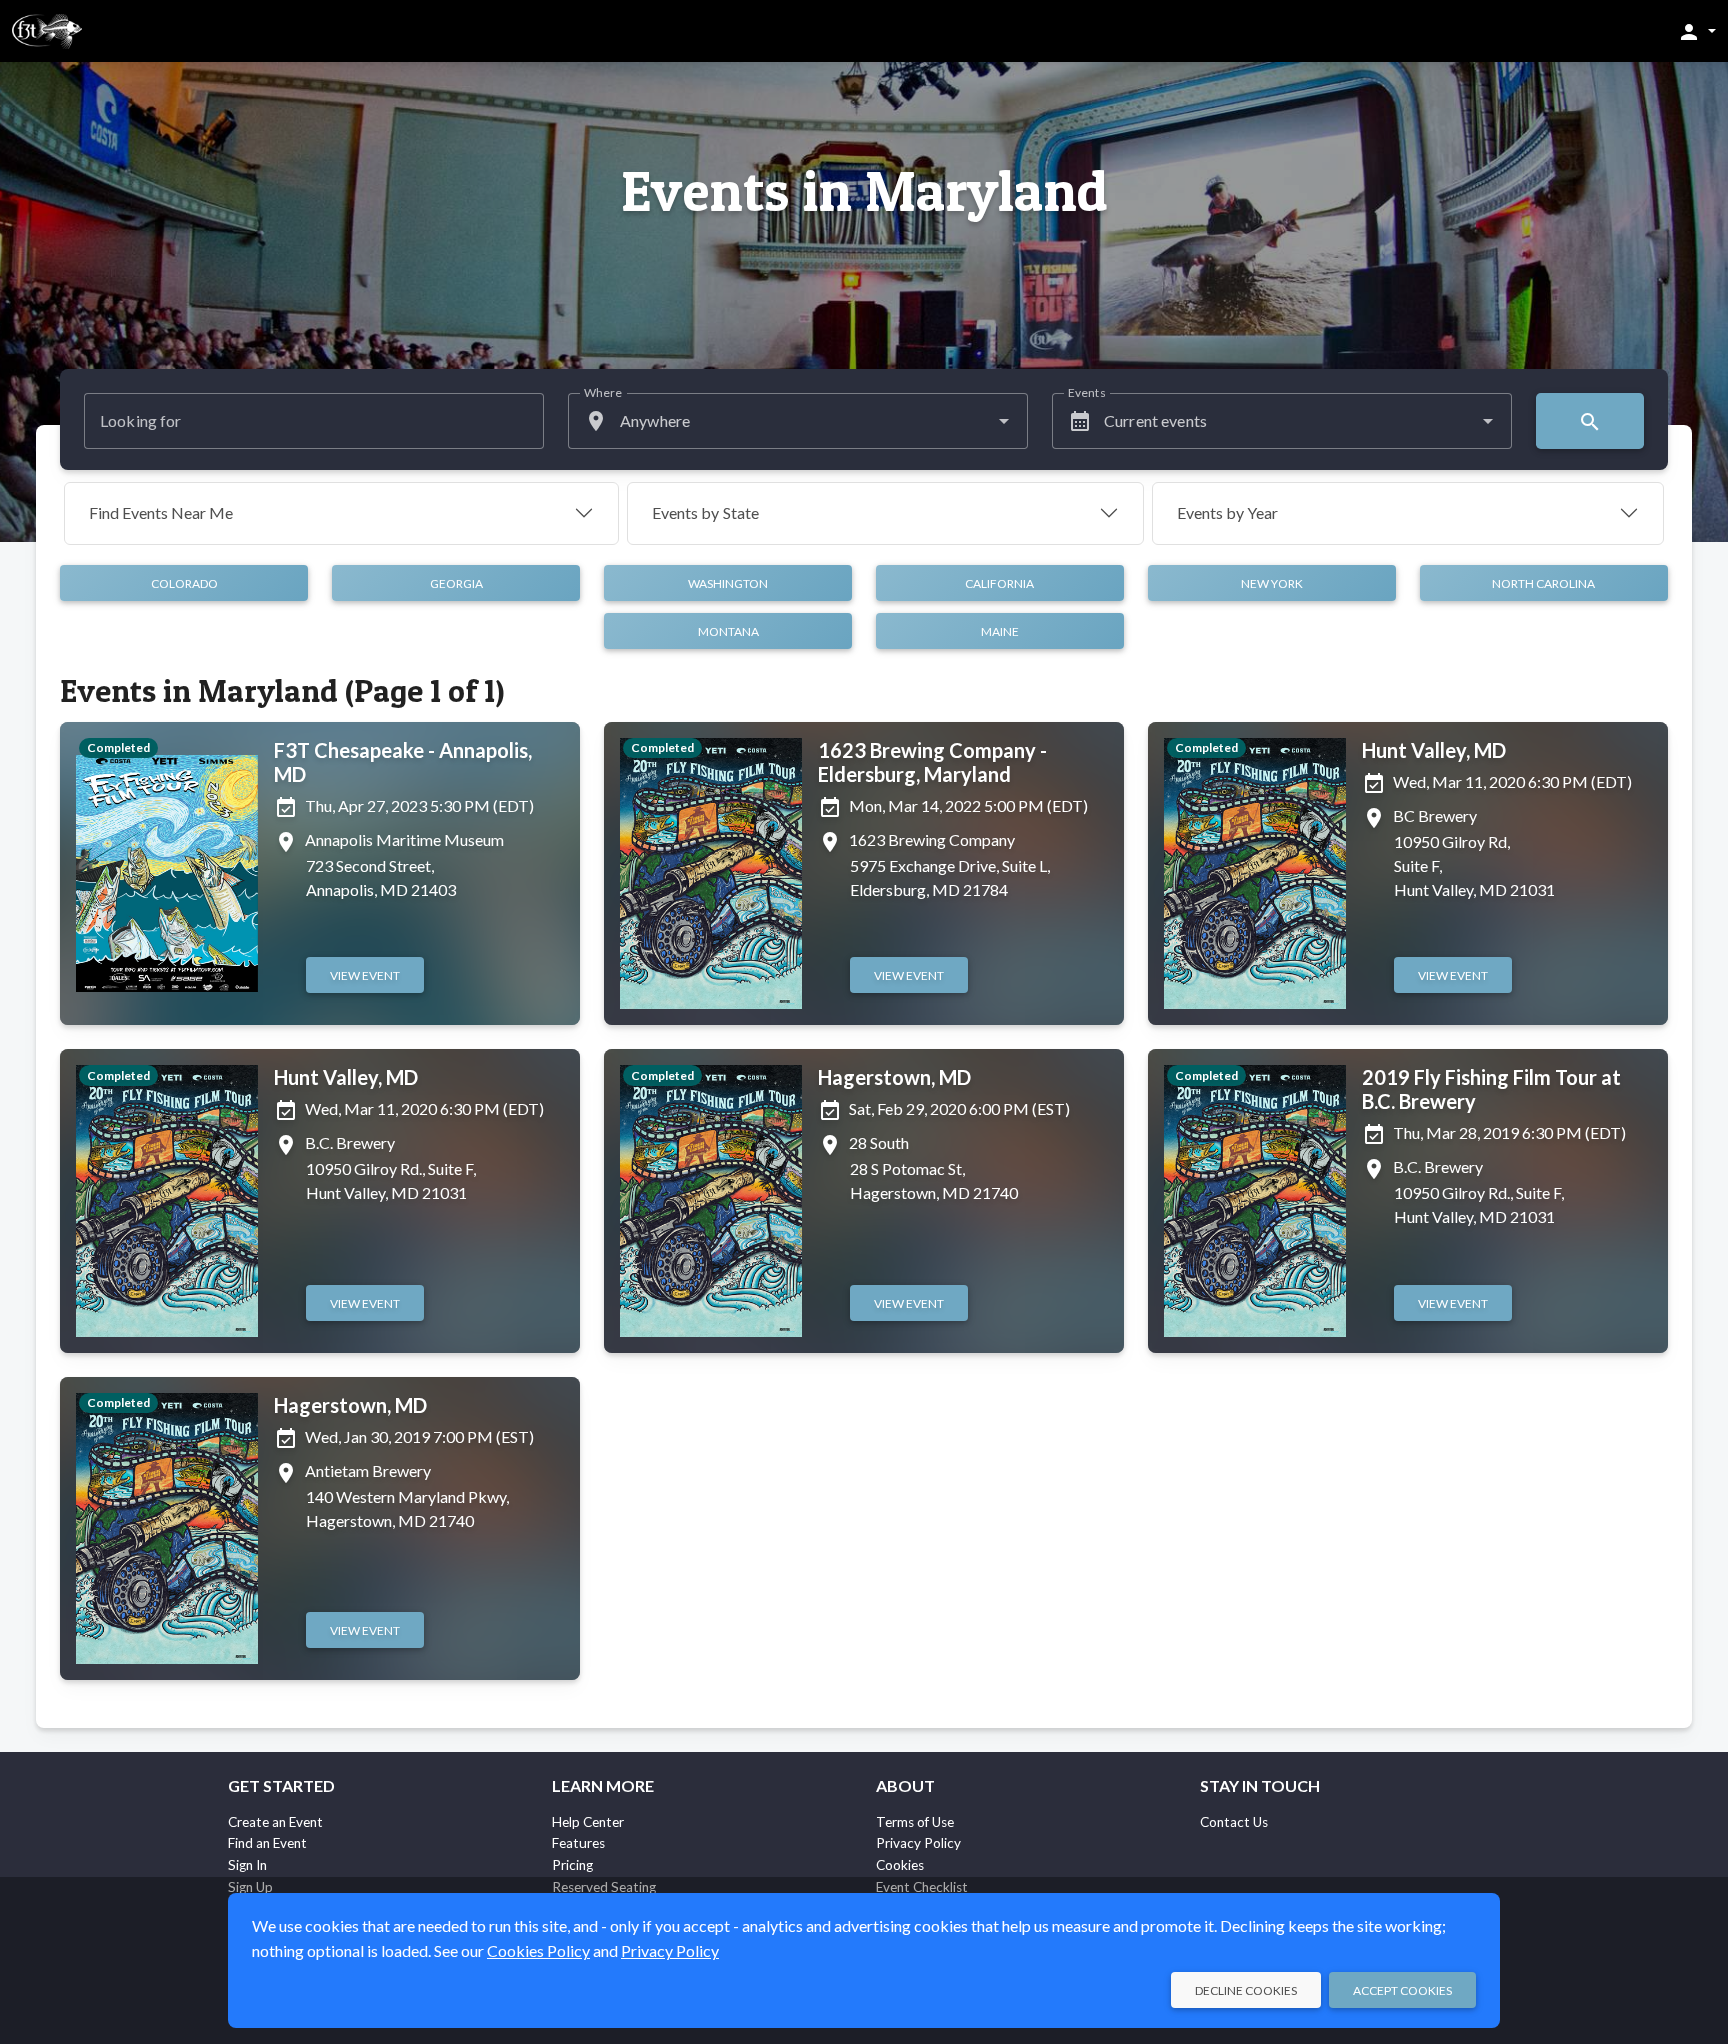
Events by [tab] (705, 512)
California (999, 583)
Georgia (456, 583)
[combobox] (798, 421)
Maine (1000, 631)
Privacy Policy (918, 1843)
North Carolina (1543, 583)
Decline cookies (1246, 1990)
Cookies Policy (538, 1950)
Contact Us (1234, 1822)
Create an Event (275, 1822)
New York (1272, 583)
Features (578, 1843)
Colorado (184, 583)
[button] (1696, 31)
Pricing (572, 1865)
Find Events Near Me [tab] (161, 512)
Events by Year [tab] (1227, 512)
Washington (728, 583)
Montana (728, 631)
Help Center (588, 1822)
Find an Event (267, 1843)
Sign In (247, 1865)
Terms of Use (915, 1822)
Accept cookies (1402, 1990)
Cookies (900, 1865)
